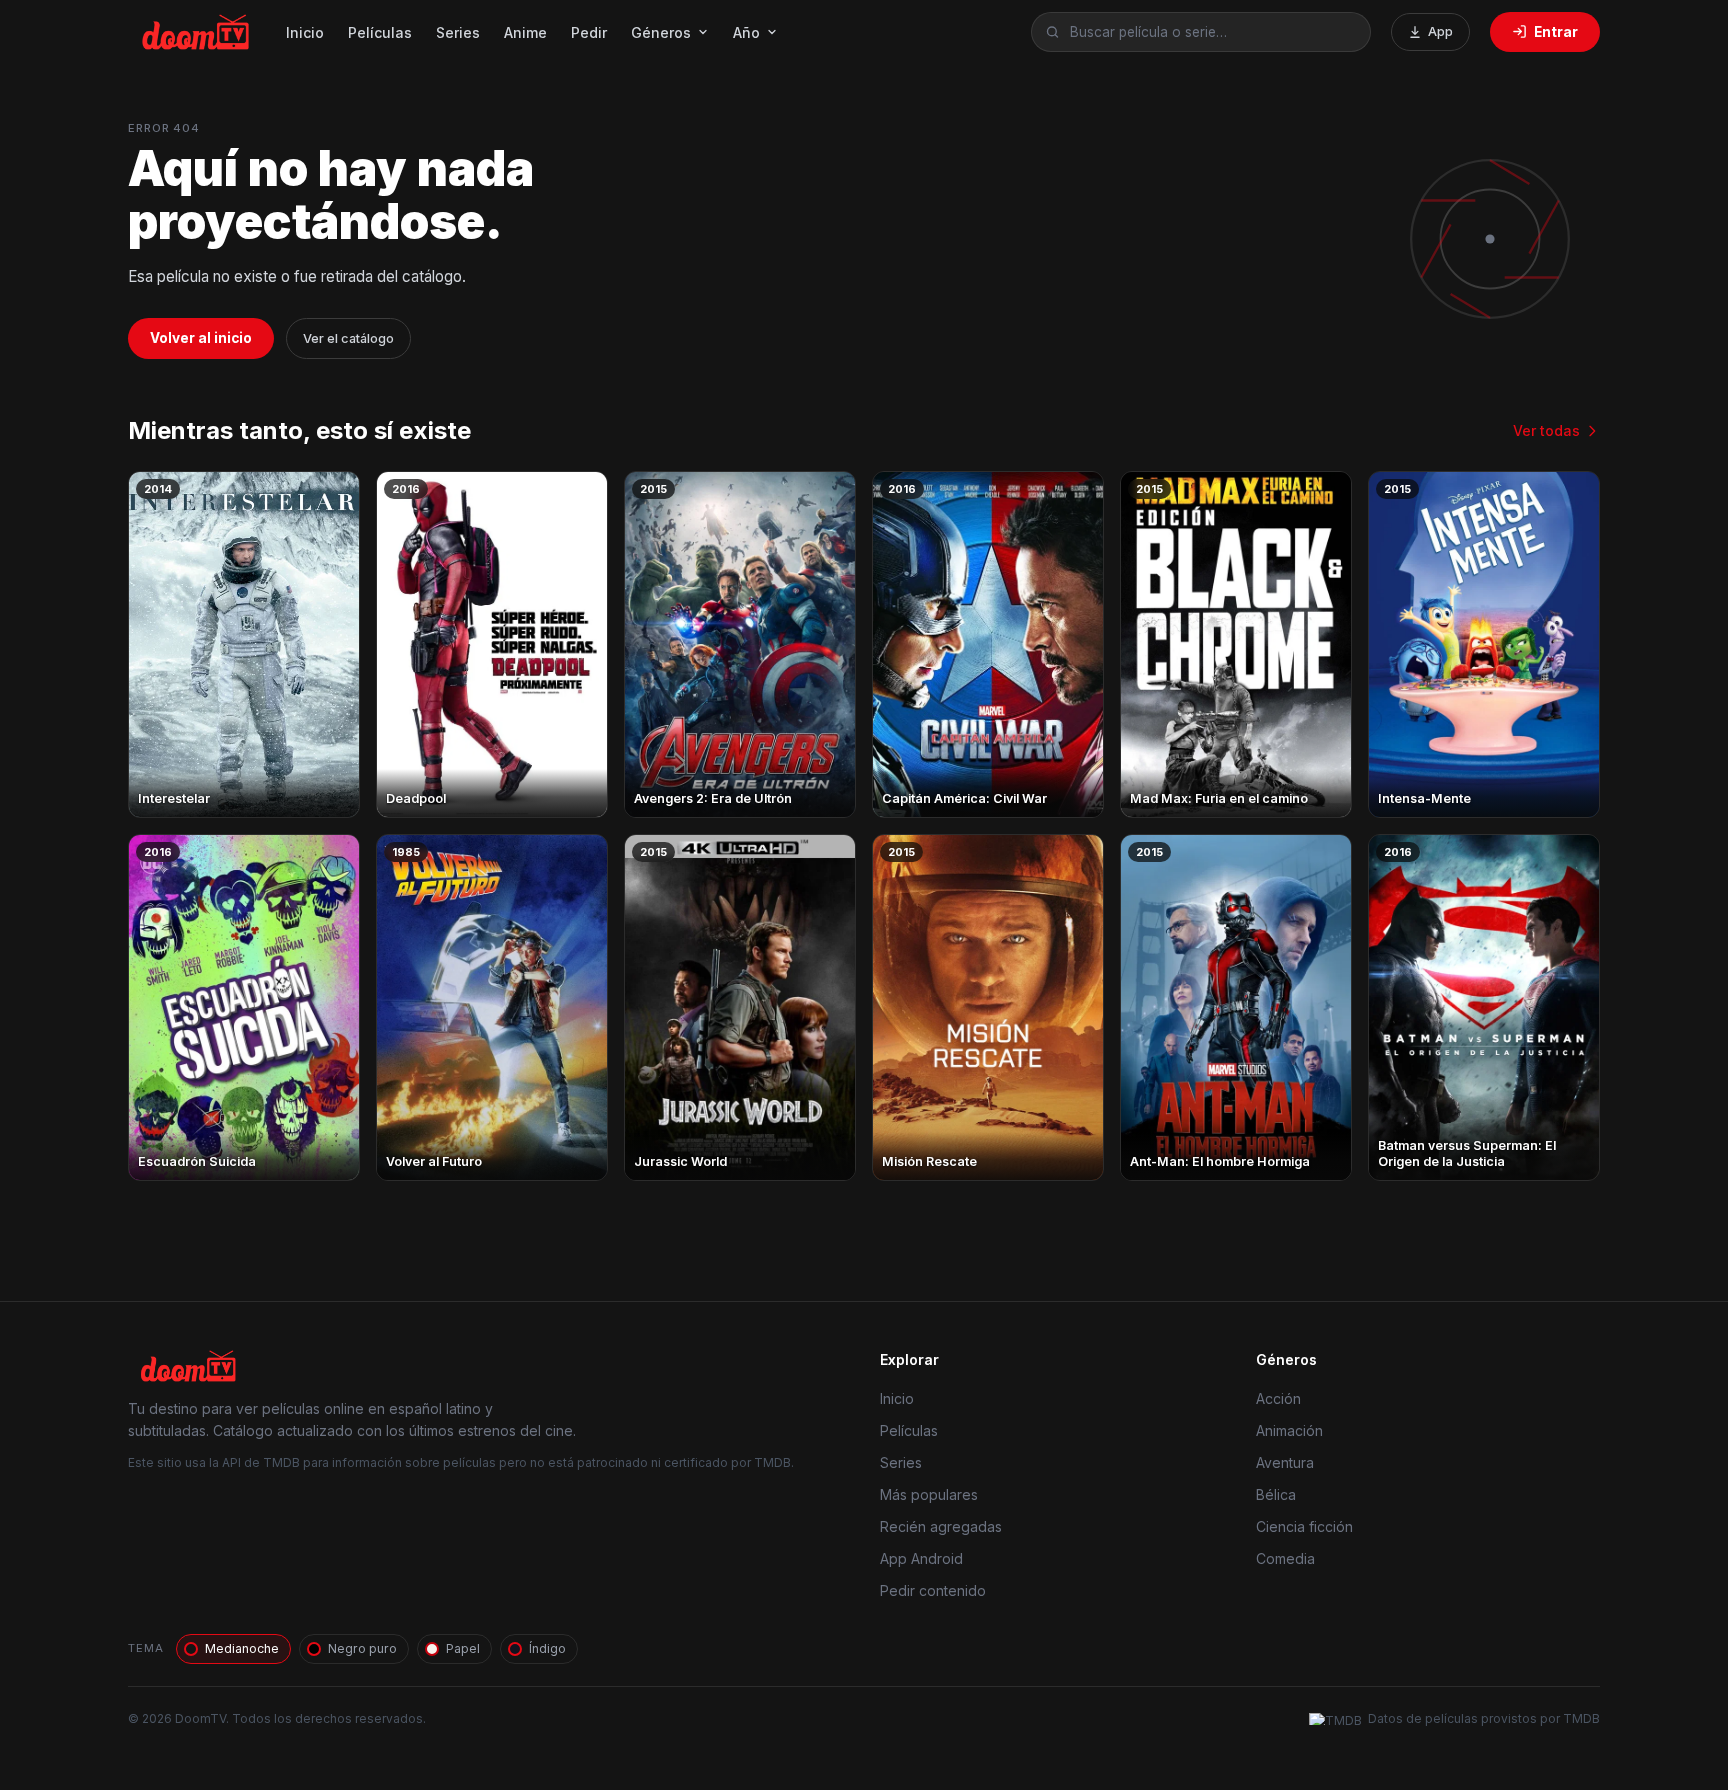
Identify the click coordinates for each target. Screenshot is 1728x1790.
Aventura (1285, 1462)
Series (458, 32)
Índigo (547, 1648)
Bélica (1276, 1494)
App (1440, 31)
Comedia (1285, 1558)
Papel (463, 1648)
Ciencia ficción (1304, 1526)
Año (746, 32)
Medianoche (242, 1648)
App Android (921, 1558)
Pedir (589, 32)
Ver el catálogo (348, 338)
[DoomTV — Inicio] (197, 32)
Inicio (305, 32)
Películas (380, 32)
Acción (1278, 1398)
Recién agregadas (941, 1526)
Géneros (661, 32)
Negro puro (362, 1648)
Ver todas (1546, 430)
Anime (525, 32)
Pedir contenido (933, 1590)
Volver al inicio (201, 338)
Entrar (1556, 32)
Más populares (929, 1494)
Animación (1289, 1430)
